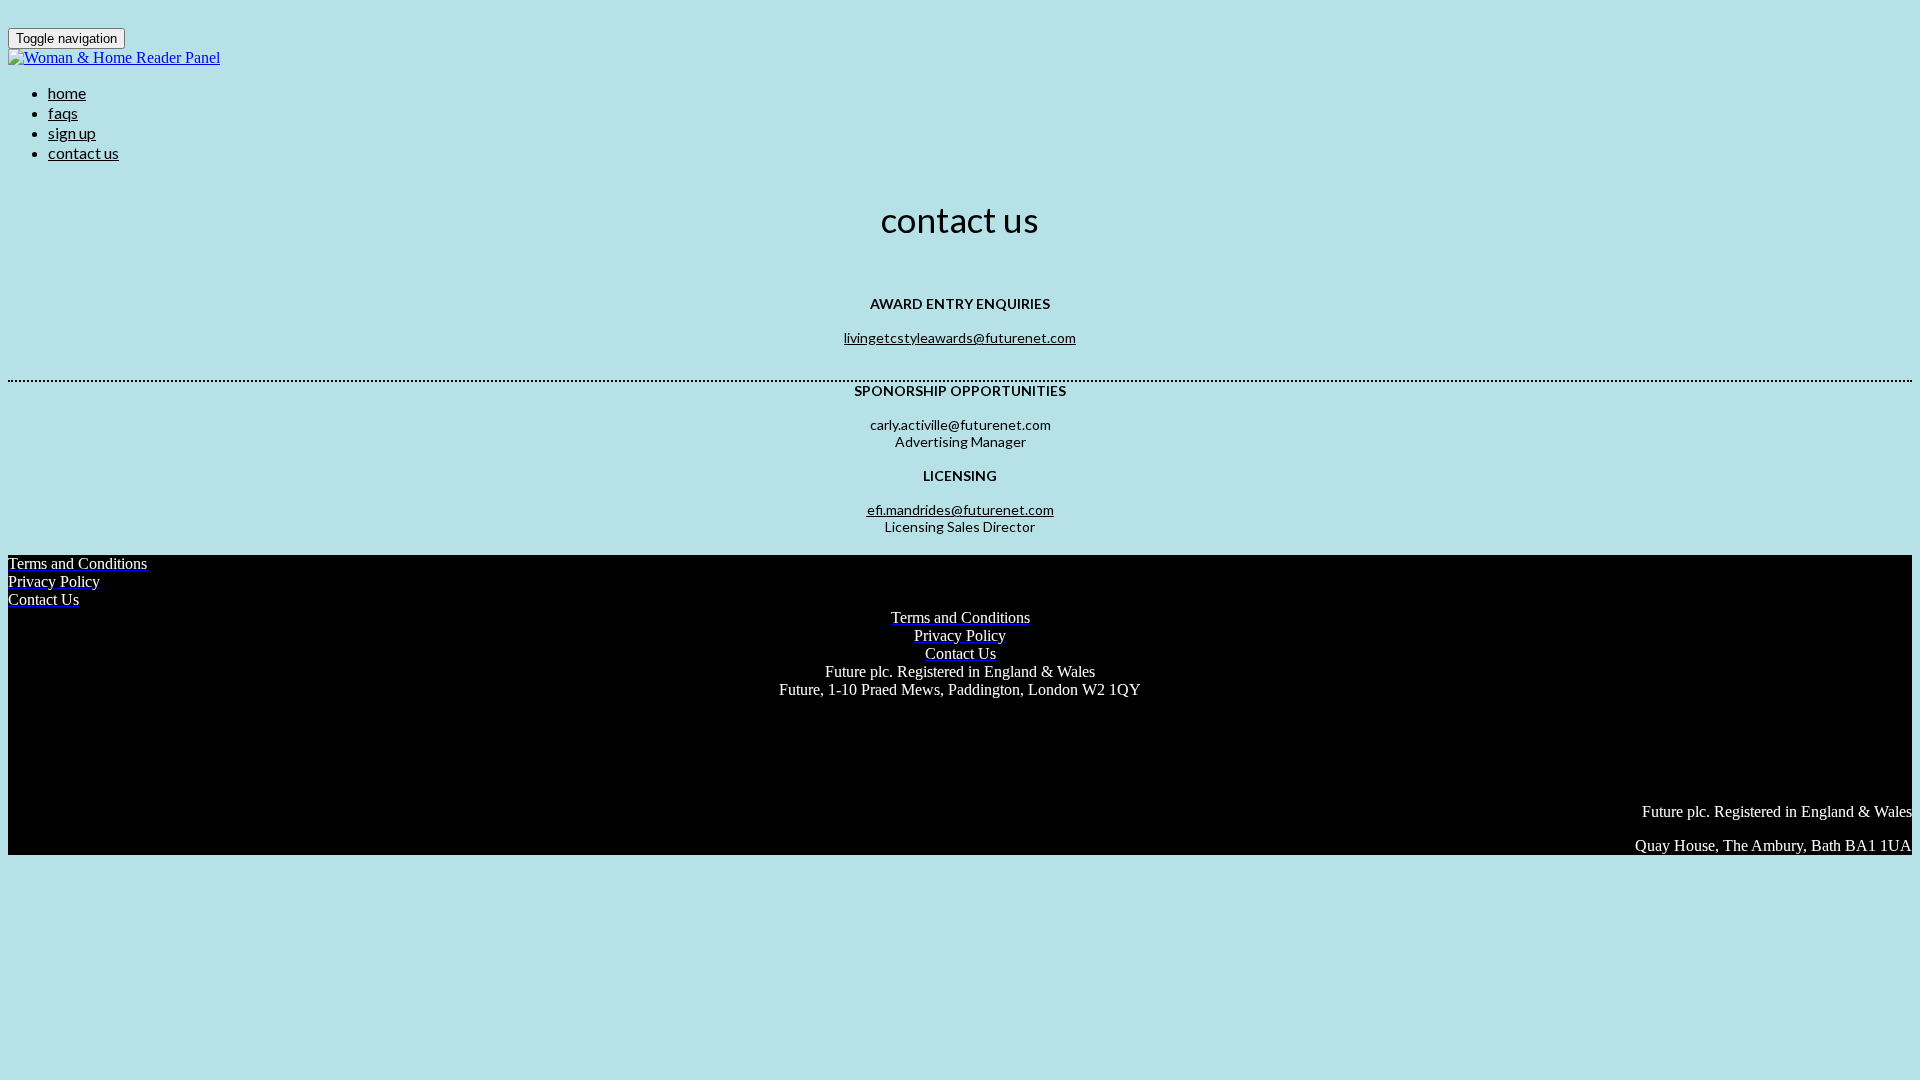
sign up (72, 132)
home (67, 92)
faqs (63, 112)
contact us (83, 152)
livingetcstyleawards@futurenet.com (960, 337)
